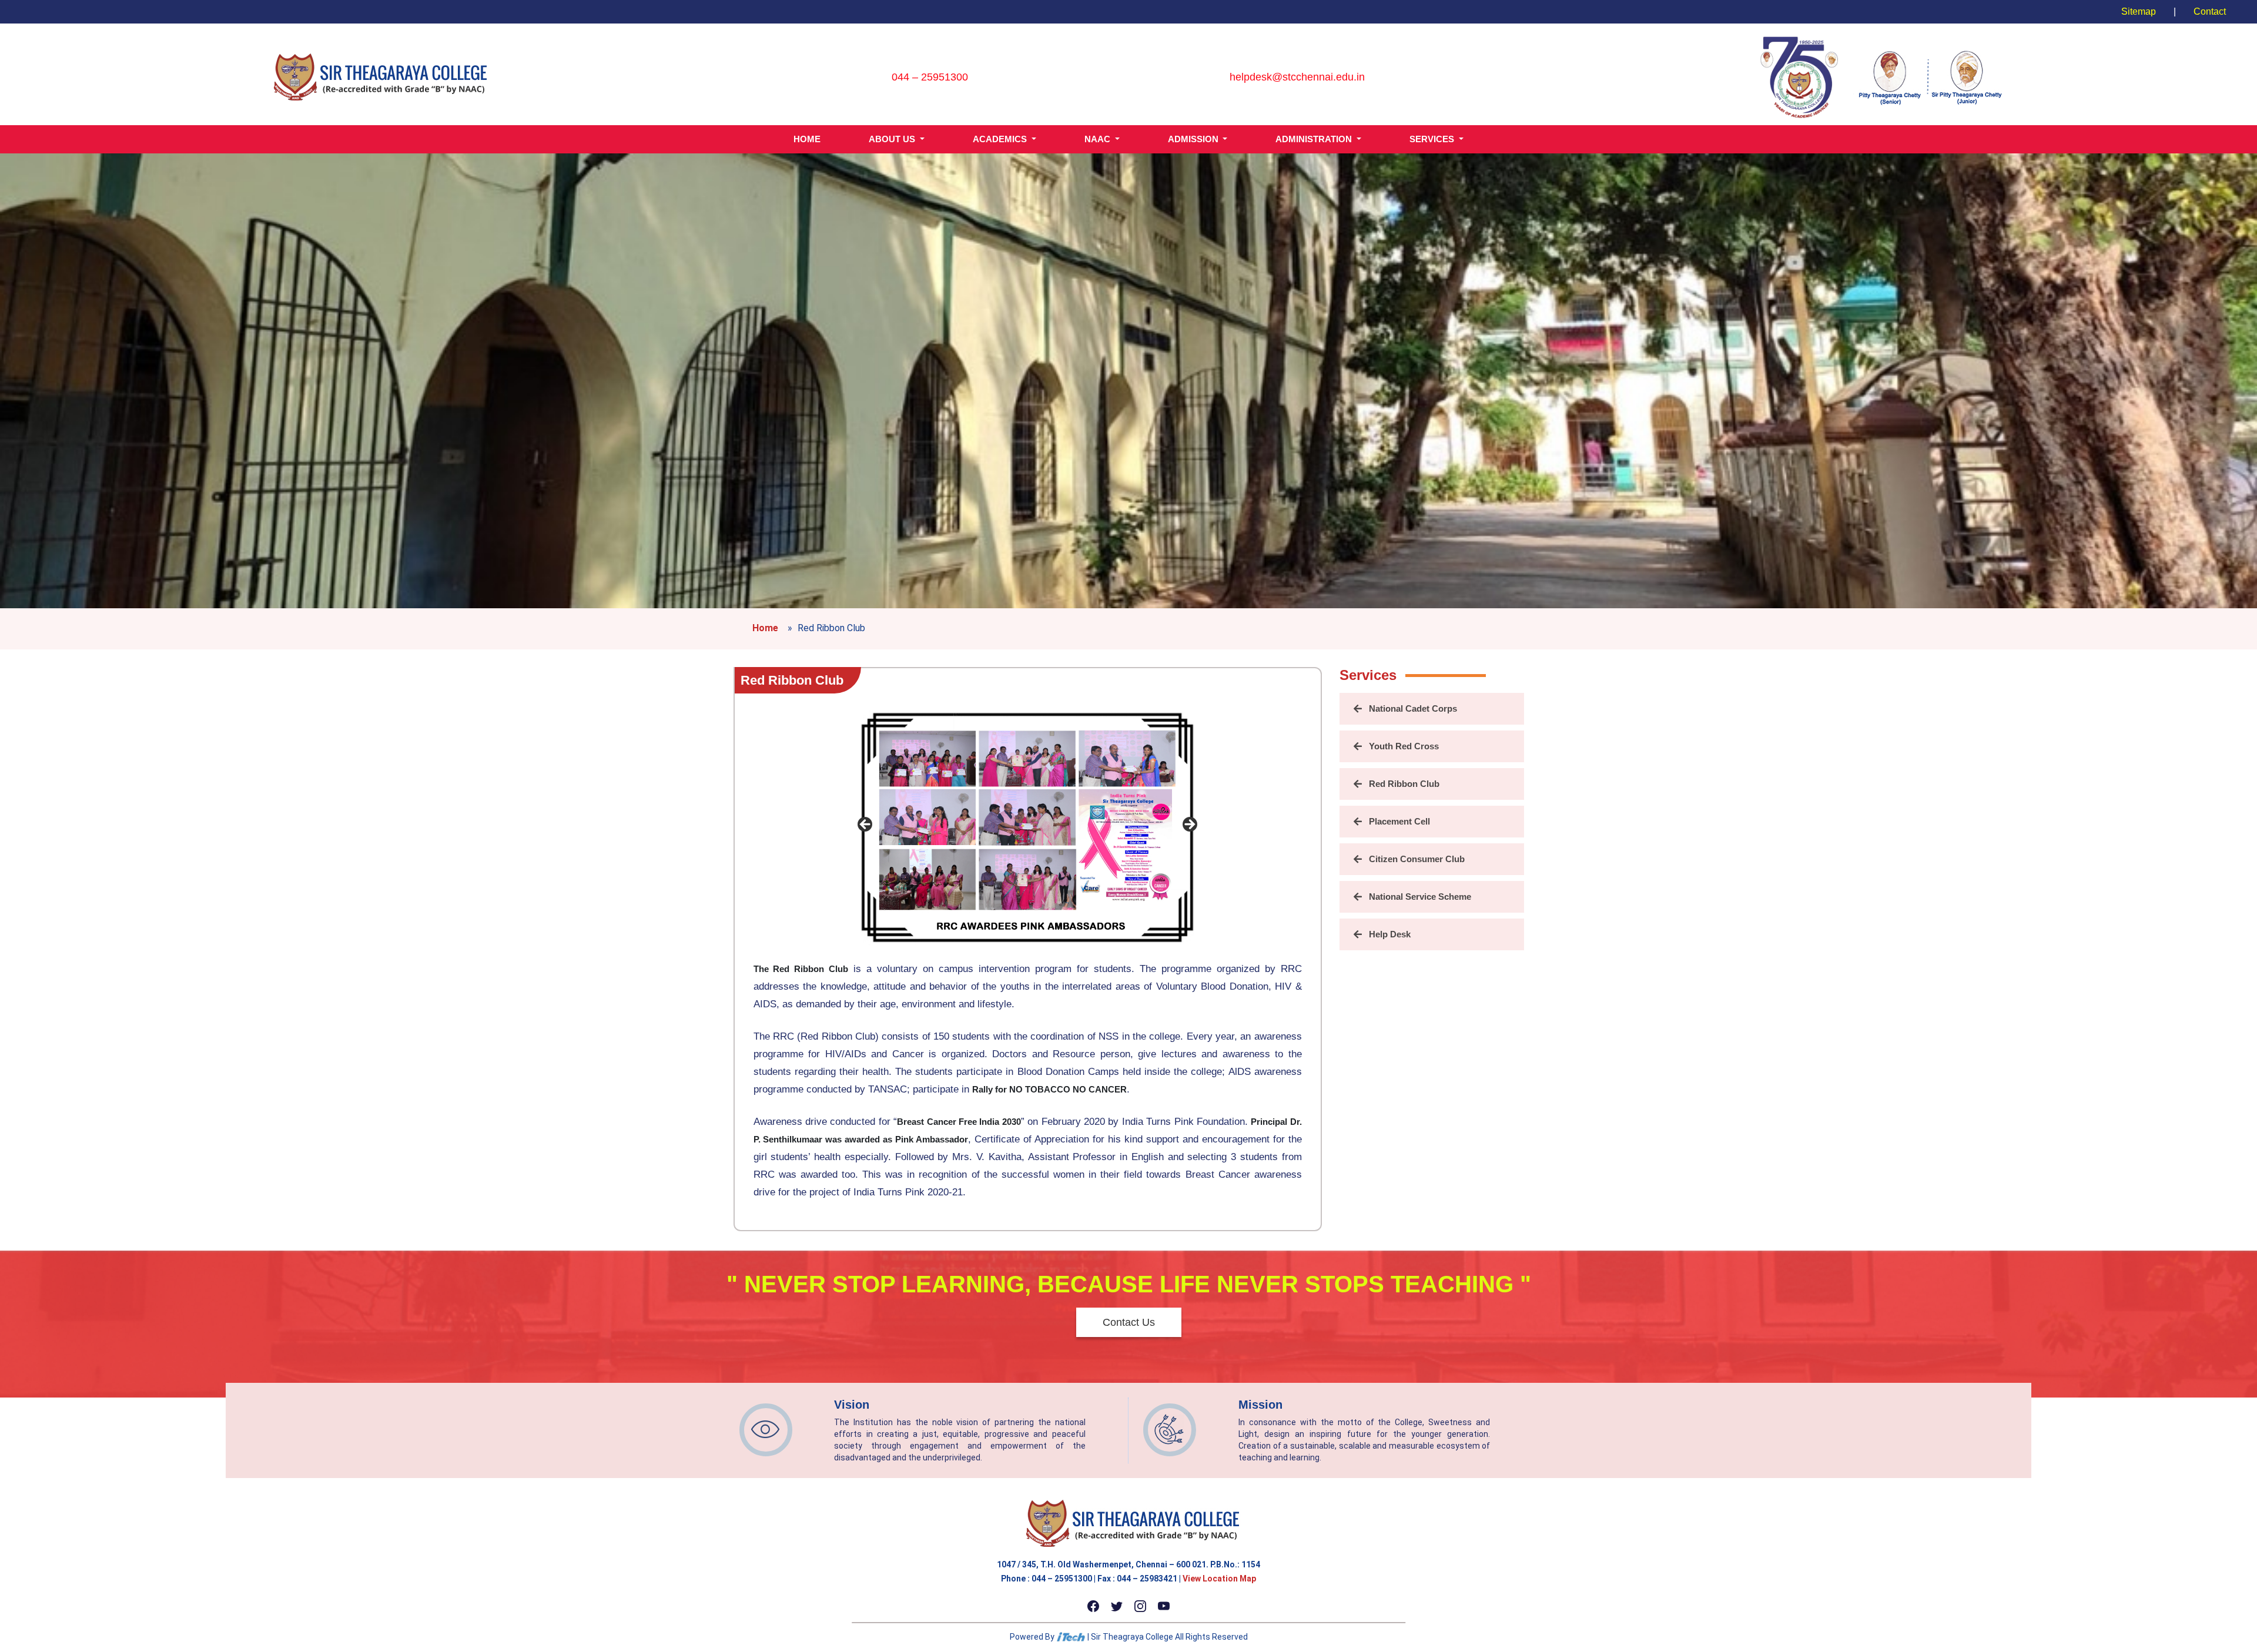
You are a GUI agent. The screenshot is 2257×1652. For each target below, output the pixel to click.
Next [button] (1189, 825)
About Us (893, 139)
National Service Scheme (1420, 897)
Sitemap (2139, 11)
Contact (2210, 11)
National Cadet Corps (1413, 708)
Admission (1194, 139)
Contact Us (1129, 1322)
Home (765, 628)
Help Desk (1390, 934)
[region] (1027, 828)
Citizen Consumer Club (1417, 859)
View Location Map (1219, 1579)
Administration (1315, 139)
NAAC (1099, 139)
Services (1433, 139)
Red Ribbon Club (792, 680)
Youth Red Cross (1404, 746)
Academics (1001, 139)
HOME (807, 139)
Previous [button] (866, 825)
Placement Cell (1399, 821)
